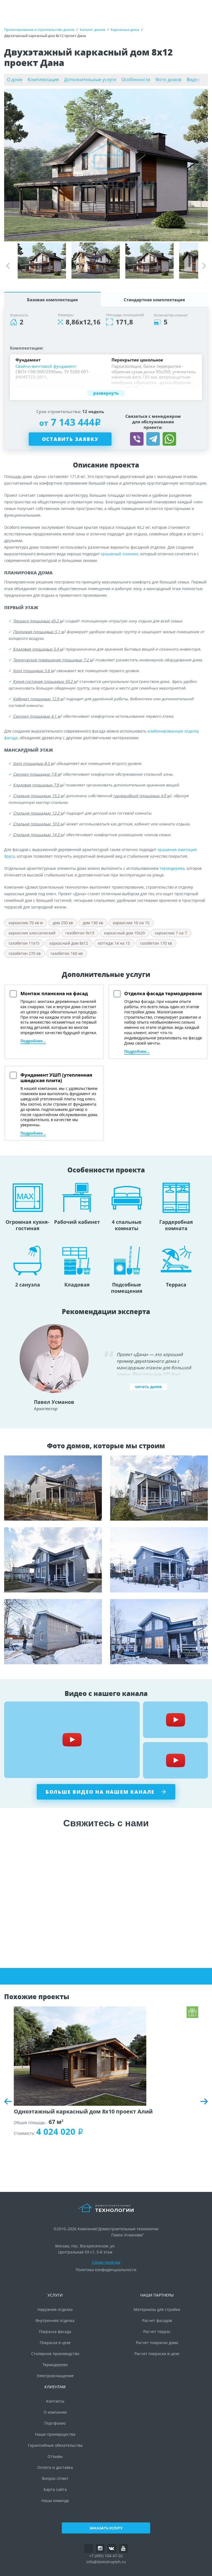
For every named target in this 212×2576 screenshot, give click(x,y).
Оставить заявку (70, 439)
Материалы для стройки (157, 2309)
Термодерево (55, 2365)
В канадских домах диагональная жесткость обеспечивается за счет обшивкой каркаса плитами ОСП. (53, 1488)
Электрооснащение (55, 2376)
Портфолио (55, 2423)
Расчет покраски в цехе (157, 2354)
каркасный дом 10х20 (124, 933)
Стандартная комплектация (154, 300)
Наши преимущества (55, 2434)
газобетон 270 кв (25, 953)
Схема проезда (106, 2262)
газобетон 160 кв (67, 953)
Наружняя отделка (55, 2309)
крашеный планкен (120, 554)
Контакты (55, 2401)
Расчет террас (157, 2331)
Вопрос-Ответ (55, 2478)
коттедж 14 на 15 (114, 943)
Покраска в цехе (55, 2343)
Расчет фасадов (157, 2320)
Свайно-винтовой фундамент (46, 366)
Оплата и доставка (55, 2467)
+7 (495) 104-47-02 (106, 2556)
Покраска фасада (55, 2331)
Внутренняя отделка (55, 2320)
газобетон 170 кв (156, 943)
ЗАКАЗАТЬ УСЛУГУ (106, 2528)
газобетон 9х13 (80, 933)
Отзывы (55, 2456)
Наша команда (55, 2500)
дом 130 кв (93, 923)
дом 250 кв (63, 923)
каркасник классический (32, 933)
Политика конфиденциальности (106, 2270)
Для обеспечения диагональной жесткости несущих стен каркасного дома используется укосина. (159, 1632)
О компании (55, 2412)
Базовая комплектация (52, 300)
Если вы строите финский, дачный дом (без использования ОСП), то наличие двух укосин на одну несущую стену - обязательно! (53, 1560)
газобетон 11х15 (24, 943)
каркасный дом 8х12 (69, 943)
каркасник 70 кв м (26, 923)
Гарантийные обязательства (55, 2445)
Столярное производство (55, 2354)
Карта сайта (55, 2489)
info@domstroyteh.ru (106, 2562)
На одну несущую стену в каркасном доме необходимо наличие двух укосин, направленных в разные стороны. (159, 1488)
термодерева (172, 868)
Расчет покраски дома (157, 2343)
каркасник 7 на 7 (171, 933)
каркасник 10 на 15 (131, 923)
